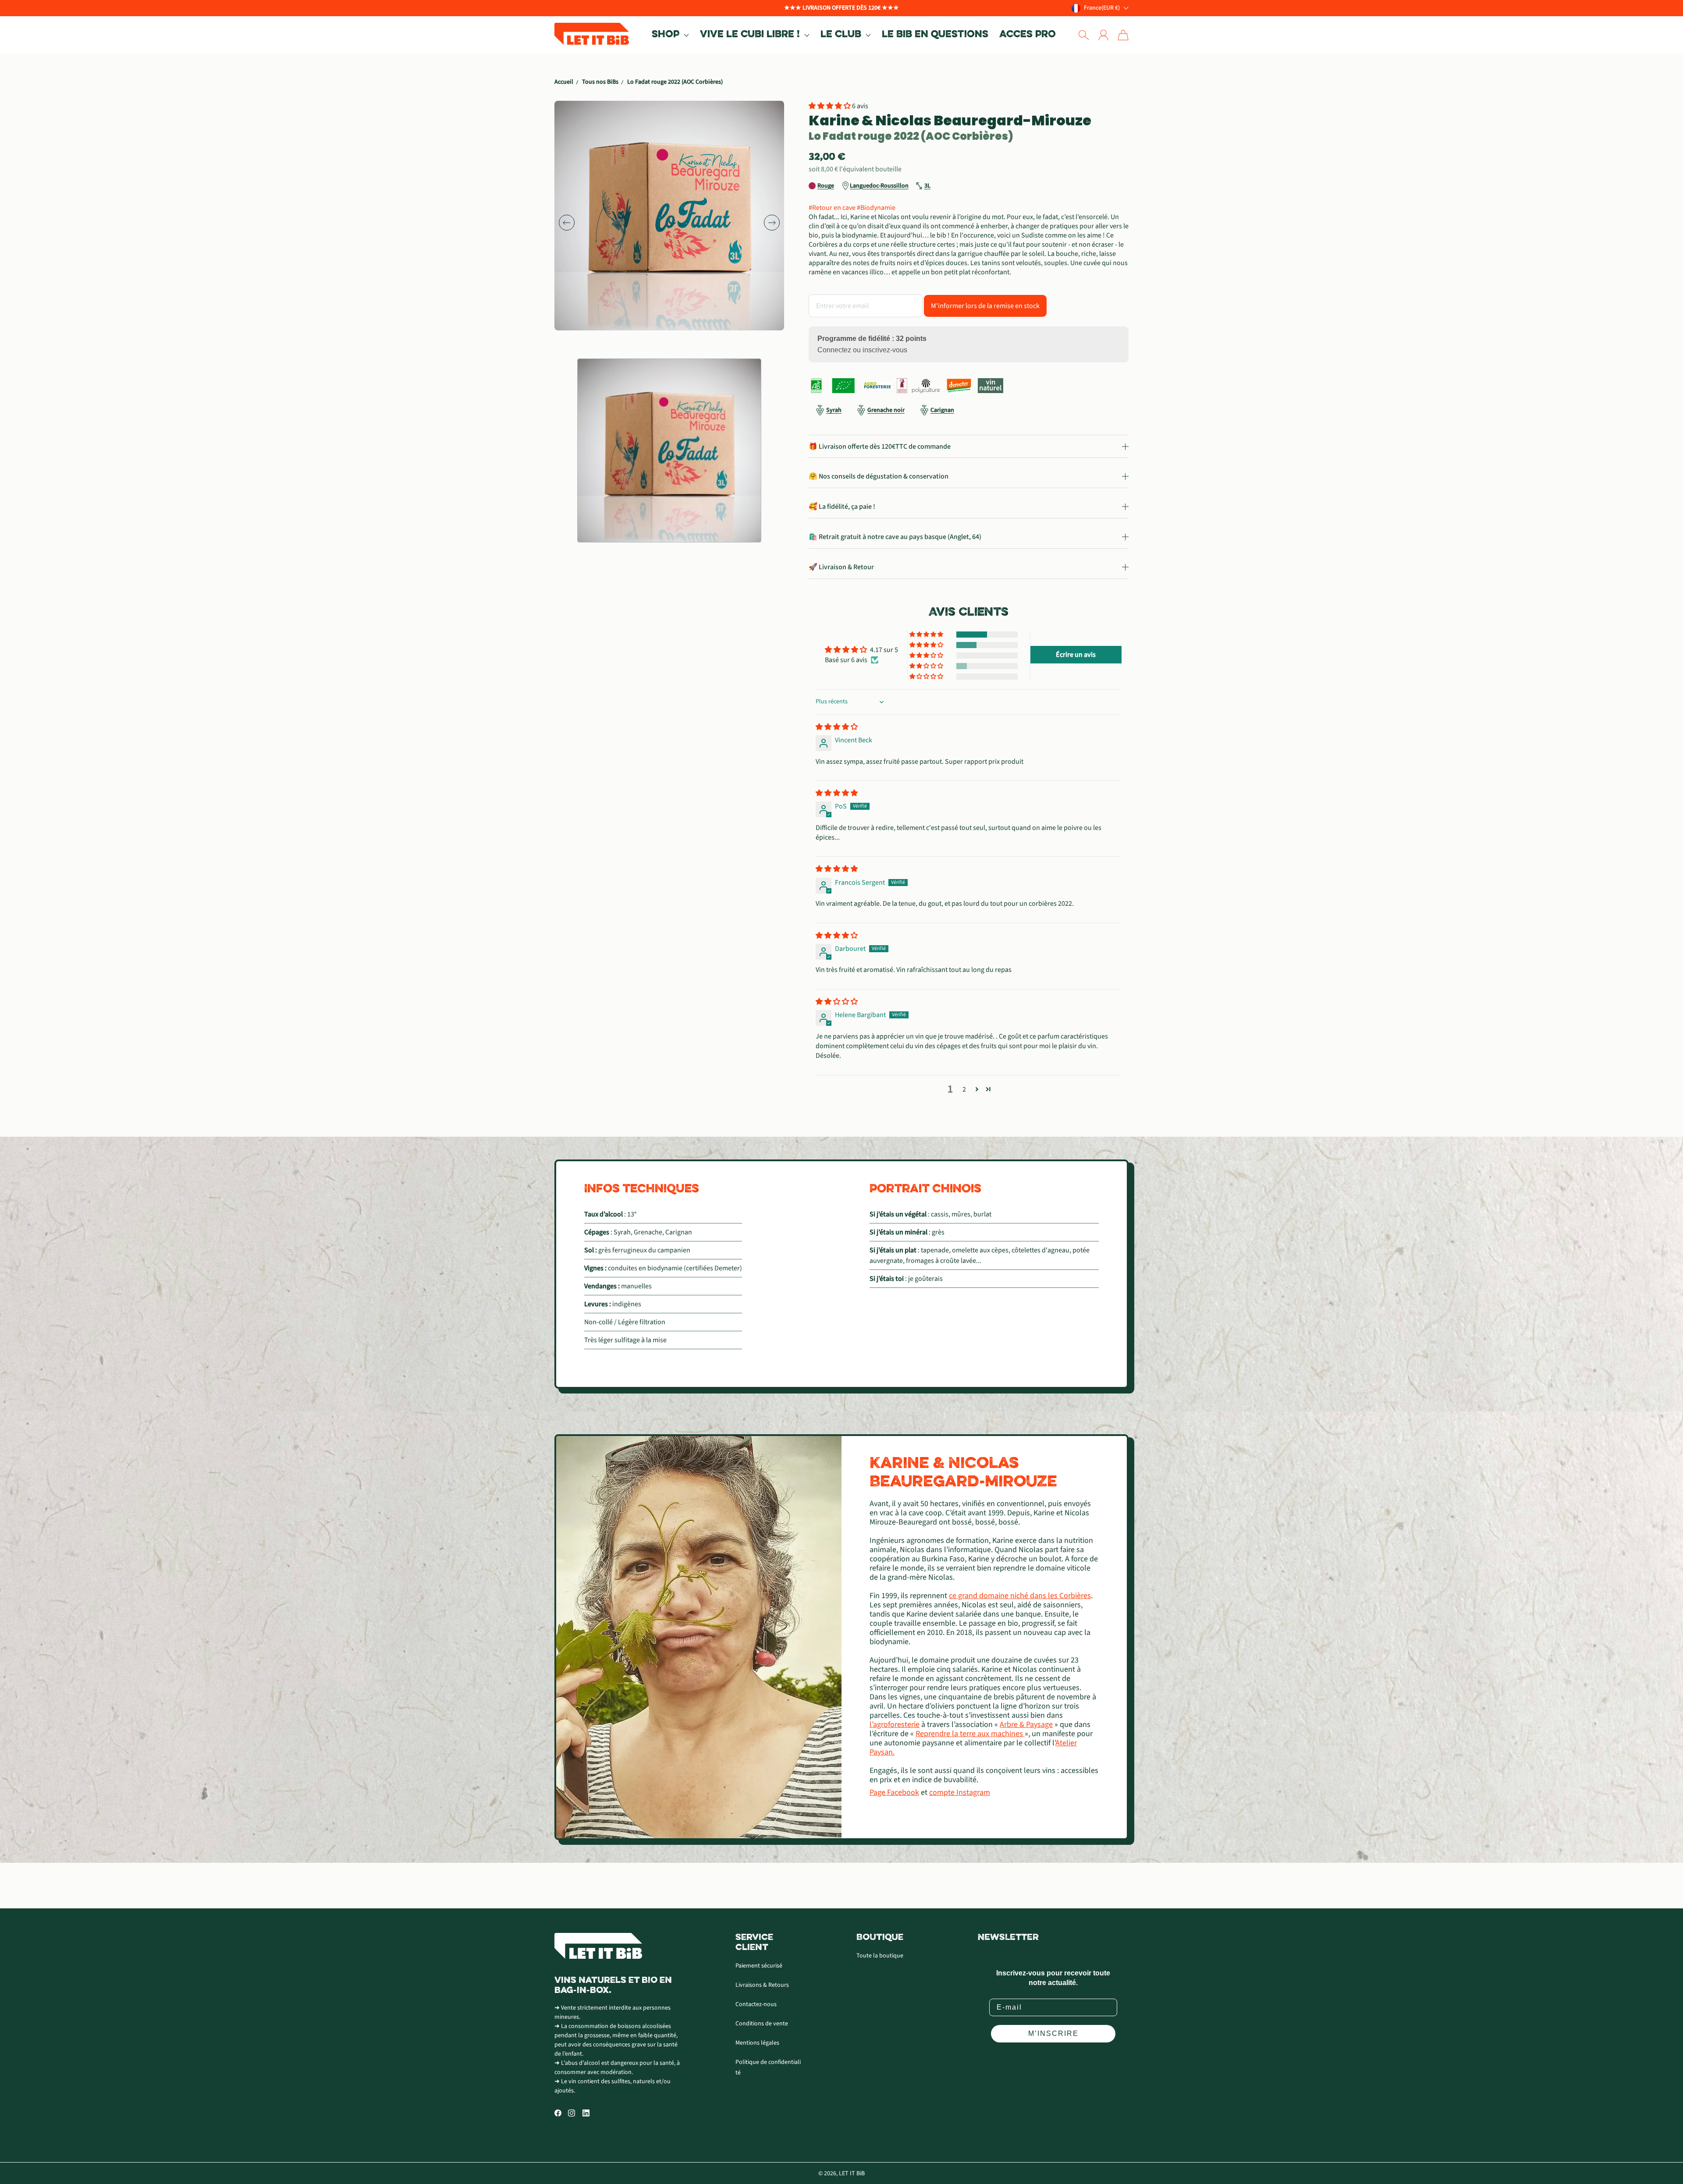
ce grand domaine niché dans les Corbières (1020, 1596)
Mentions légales (757, 2043)
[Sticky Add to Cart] (1645, 2158)
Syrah (834, 410)
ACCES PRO (1028, 35)
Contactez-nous (756, 2004)
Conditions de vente (762, 2024)
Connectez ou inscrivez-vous (862, 350)
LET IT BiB (852, 2173)
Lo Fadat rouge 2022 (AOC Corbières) (675, 82)
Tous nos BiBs (600, 82)
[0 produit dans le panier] (1123, 35)
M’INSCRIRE (1053, 2033)
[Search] (1084, 35)
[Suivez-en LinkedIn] (586, 2113)
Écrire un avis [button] (1076, 655)
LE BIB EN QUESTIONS (935, 35)
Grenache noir (886, 410)
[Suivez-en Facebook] (558, 2113)
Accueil (564, 82)
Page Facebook (894, 1792)
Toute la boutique (880, 1956)
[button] (670, 35)
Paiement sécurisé (759, 1966)
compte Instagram (960, 1792)
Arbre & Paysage (1026, 1725)
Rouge (826, 186)
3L (927, 186)
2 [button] (964, 1089)
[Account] (1103, 35)
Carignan (942, 410)
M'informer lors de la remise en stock (985, 306)
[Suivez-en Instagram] (572, 2113)
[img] (837, 727)
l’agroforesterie (895, 1725)
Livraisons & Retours (762, 1985)
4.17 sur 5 (884, 650)
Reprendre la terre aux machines (970, 1734)
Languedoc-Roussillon (879, 186)
